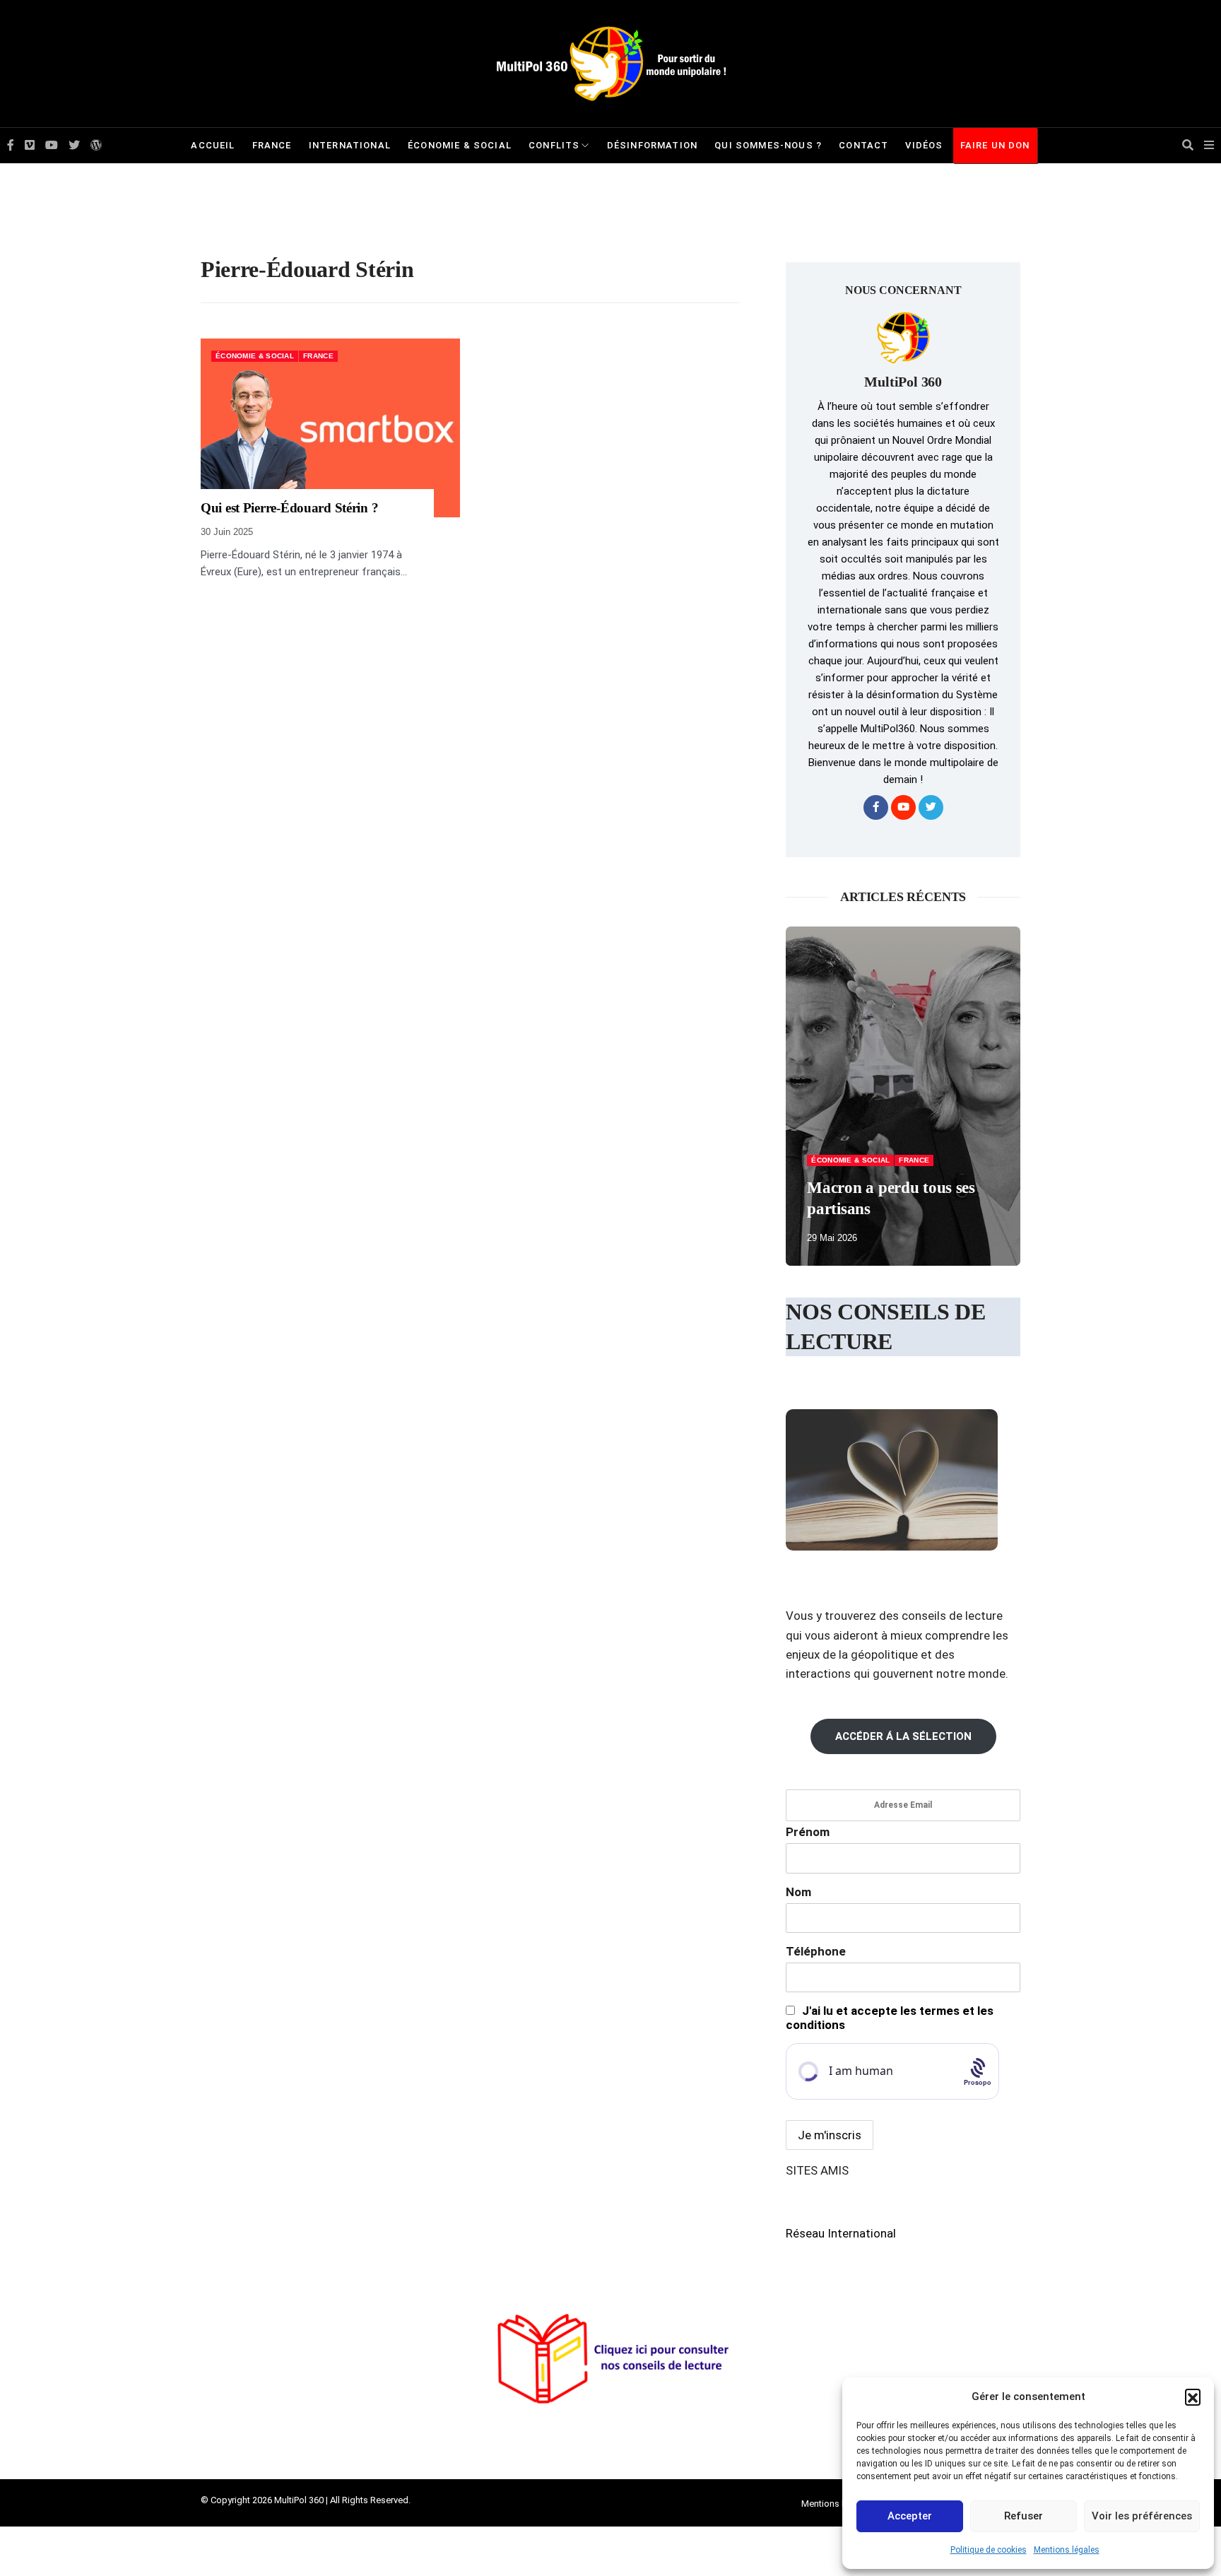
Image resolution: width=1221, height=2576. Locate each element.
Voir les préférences (1142, 2516)
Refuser (1024, 2516)
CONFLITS (554, 145)
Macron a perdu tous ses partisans (891, 1198)
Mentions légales (1067, 2550)
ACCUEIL (213, 145)
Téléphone (816, 1951)
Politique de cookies (989, 2550)
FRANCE (272, 145)
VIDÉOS (924, 145)
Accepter (910, 2516)
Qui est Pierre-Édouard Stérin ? (289, 508)
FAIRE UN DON (995, 145)
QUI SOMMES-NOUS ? (768, 145)
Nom (798, 1892)
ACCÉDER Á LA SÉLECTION (903, 1736)
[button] (1193, 2396)
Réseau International (841, 2233)
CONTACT (863, 145)
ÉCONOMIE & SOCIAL (460, 145)
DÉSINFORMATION (652, 145)
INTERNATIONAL (350, 145)
